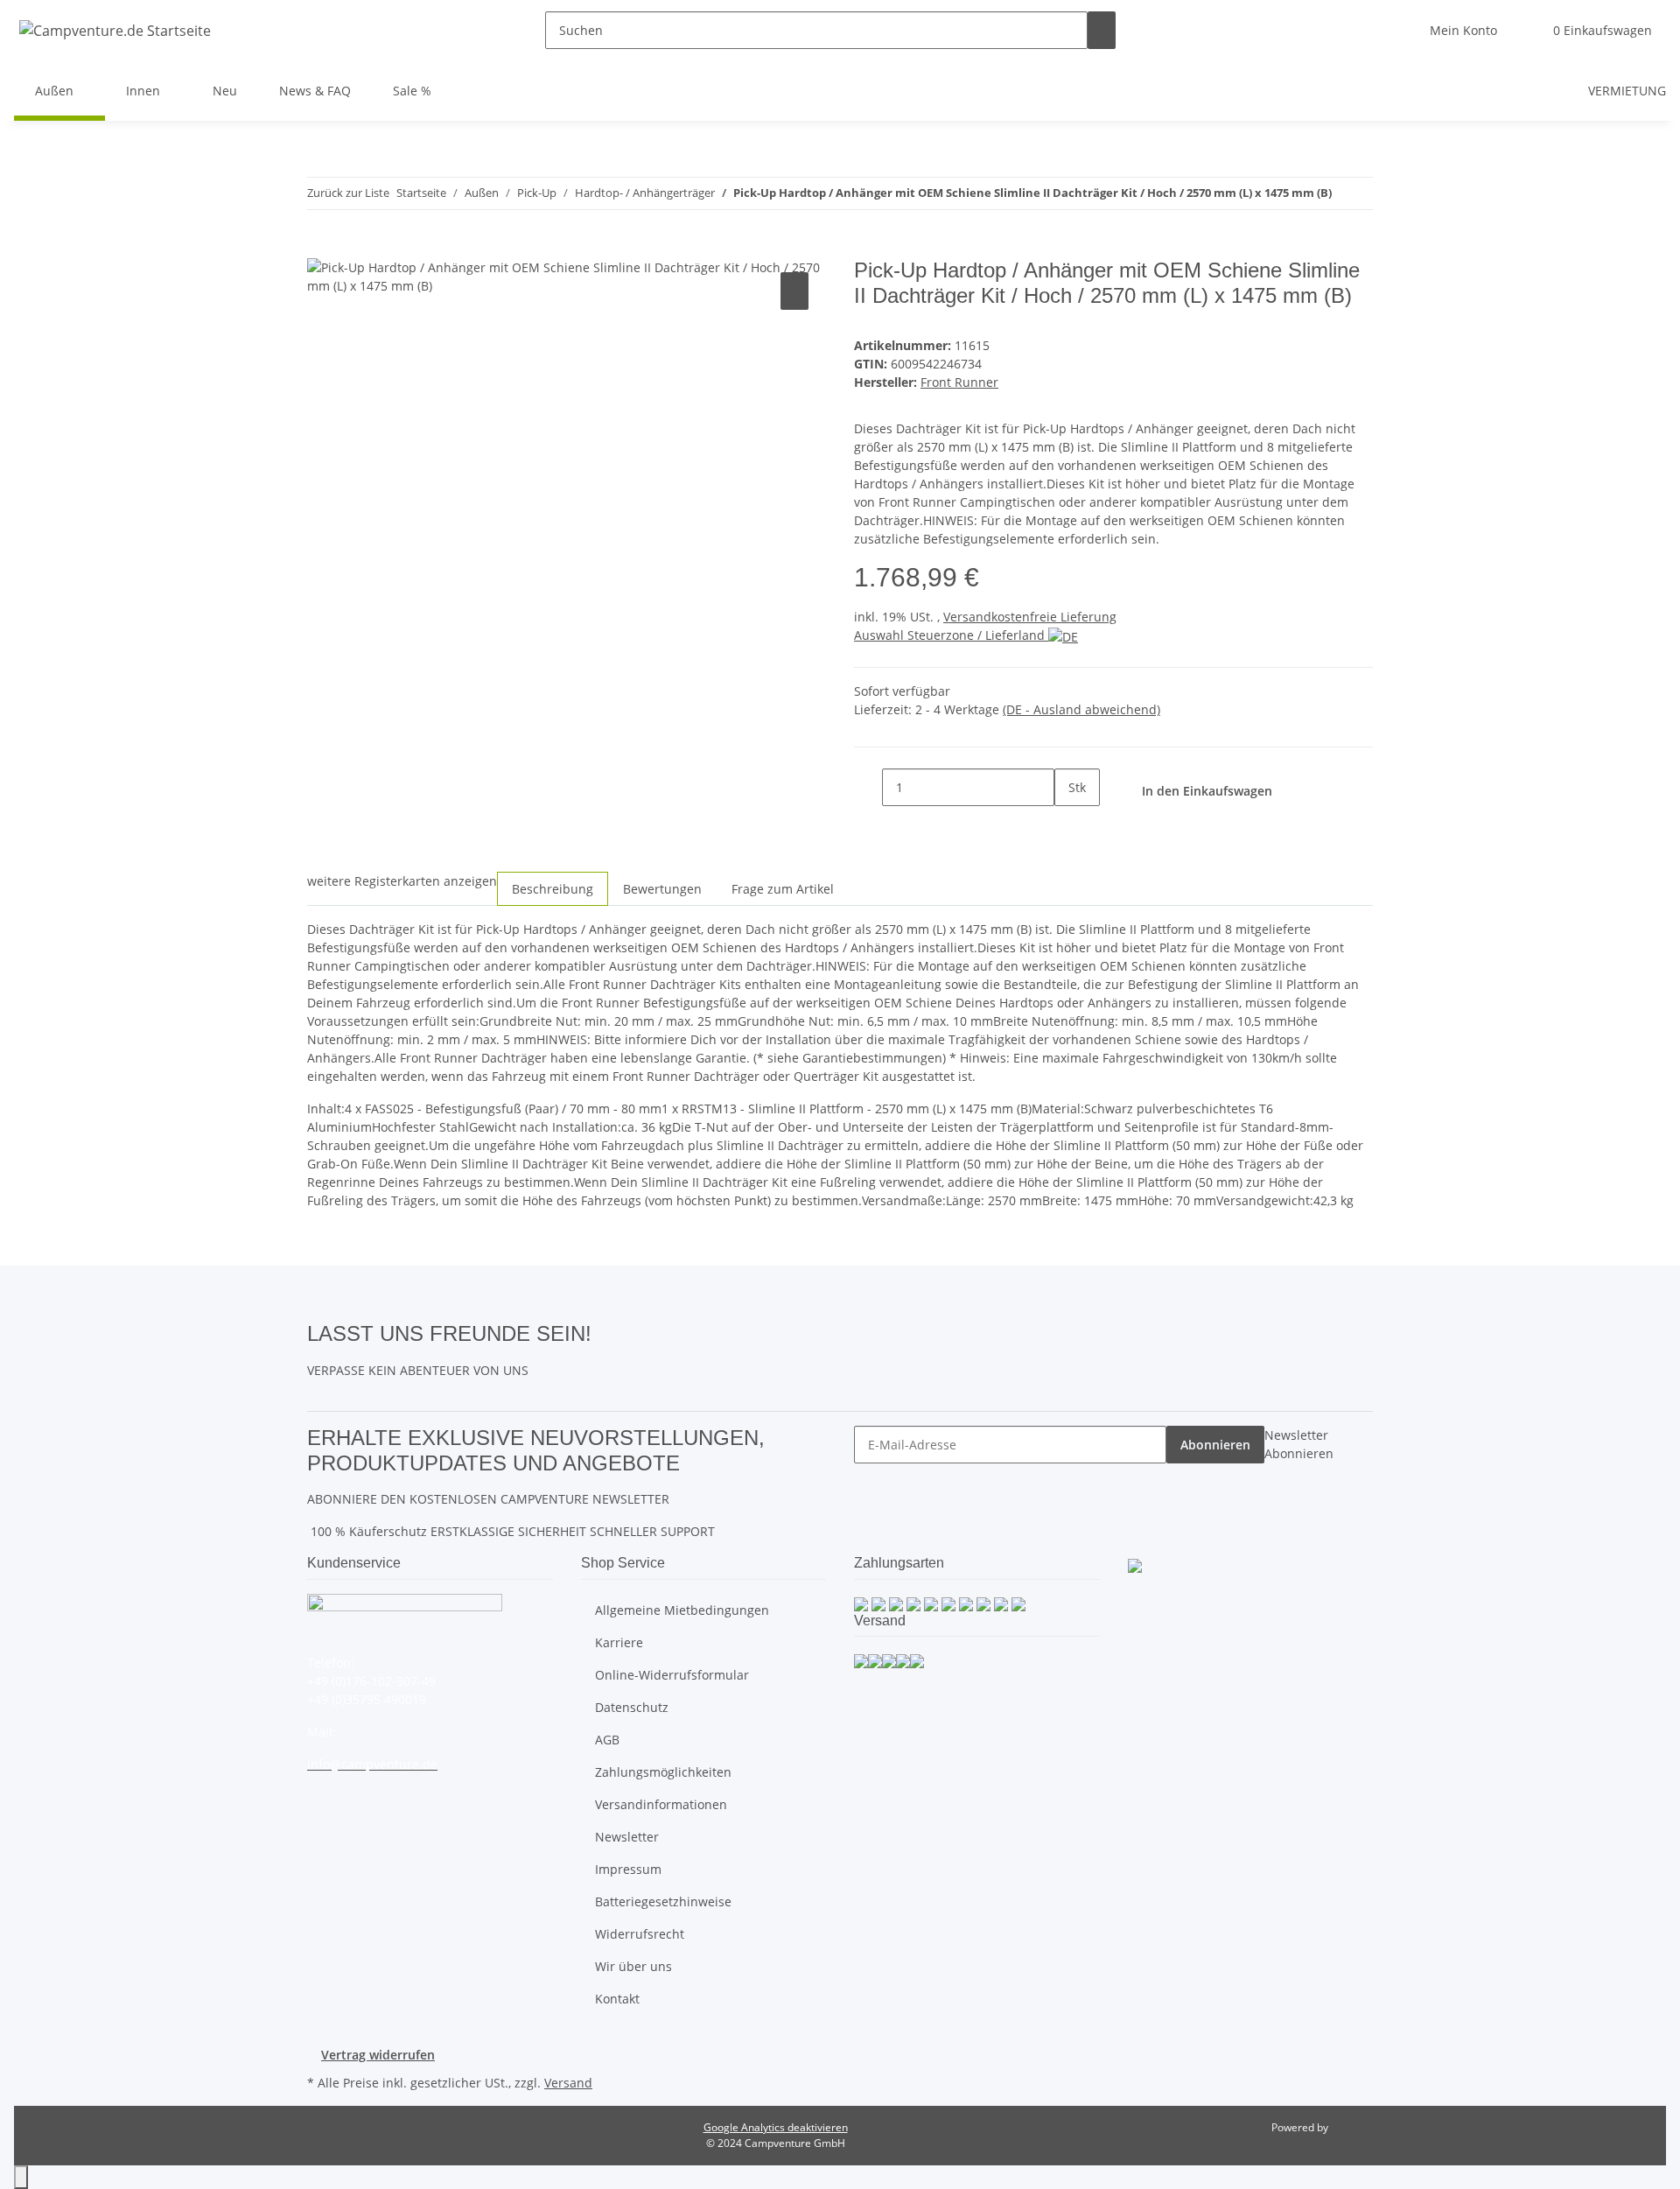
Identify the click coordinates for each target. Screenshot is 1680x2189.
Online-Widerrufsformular (672, 1675)
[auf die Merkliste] (794, 291)
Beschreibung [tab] (553, 889)
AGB (607, 1740)
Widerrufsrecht (640, 1934)
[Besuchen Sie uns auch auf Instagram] (605, 1373)
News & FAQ (315, 91)
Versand (568, 2083)
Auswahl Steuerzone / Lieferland (951, 635)
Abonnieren (1215, 1445)
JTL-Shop (1352, 2127)
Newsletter (627, 1837)
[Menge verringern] (868, 787)
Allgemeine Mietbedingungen (682, 1610)
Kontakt (617, 1999)
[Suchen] (1102, 30)
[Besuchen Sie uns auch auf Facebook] (605, 1332)
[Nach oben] (21, 2177)
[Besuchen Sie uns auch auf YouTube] (605, 1353)
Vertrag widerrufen (378, 2055)
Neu (225, 91)
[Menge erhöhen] (1068, 825)
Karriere (619, 1642)
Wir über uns (633, 1966)
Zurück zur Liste (348, 193)
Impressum (628, 1869)
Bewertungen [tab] (662, 889)
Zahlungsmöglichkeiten (663, 1772)
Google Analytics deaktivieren (776, 2127)
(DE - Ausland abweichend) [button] (1081, 709)
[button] (1463, 30)
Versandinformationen (661, 1804)
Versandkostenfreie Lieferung (1030, 617)
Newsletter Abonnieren (1299, 1444)
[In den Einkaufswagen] (321, 249)
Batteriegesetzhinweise (663, 1901)
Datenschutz (632, 1707)
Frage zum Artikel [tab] (783, 889)
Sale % (412, 91)
